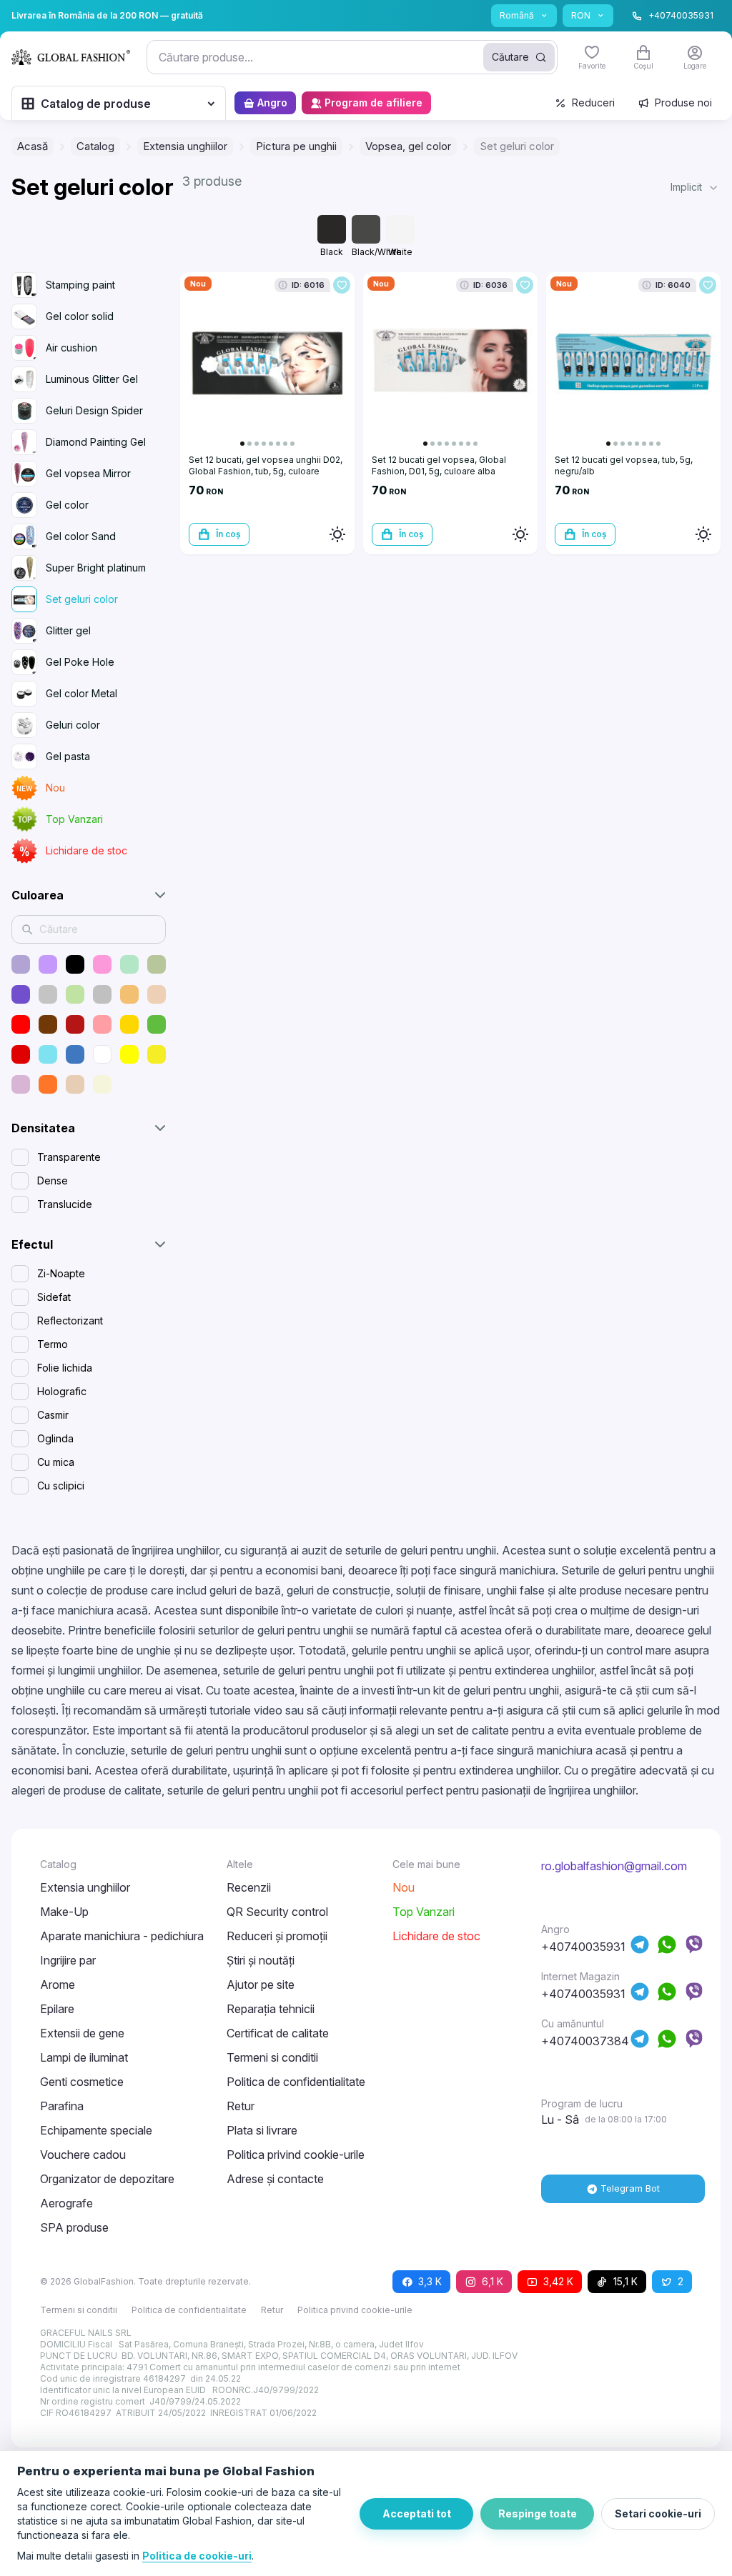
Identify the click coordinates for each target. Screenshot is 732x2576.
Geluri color (73, 725)
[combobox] (352, 57)
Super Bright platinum (96, 568)
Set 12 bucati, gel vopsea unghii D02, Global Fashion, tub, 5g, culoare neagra (266, 471)
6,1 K (493, 2281)
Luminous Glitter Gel (92, 379)
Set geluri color (82, 599)
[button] (696, 187)
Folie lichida (65, 1368)
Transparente (69, 1157)
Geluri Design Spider (94, 410)
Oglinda (55, 1438)
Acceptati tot (417, 2513)
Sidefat (54, 1297)
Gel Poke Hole (80, 662)
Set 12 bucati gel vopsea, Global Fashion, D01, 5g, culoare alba (439, 465)
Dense (53, 1180)
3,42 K (558, 2281)
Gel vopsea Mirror (88, 473)
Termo (53, 1344)
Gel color (67, 505)
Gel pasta (68, 756)
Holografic (62, 1391)
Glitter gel (68, 630)
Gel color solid (80, 316)
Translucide (65, 1204)
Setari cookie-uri (658, 2513)
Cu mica (56, 1462)
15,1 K (625, 2281)
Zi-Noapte (61, 1273)
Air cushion (71, 348)
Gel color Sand (81, 536)
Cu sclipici (61, 1486)
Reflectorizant (70, 1321)
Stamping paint (80, 285)
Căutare (510, 57)
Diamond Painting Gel (96, 442)
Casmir (53, 1415)
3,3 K (430, 2281)
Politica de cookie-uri (197, 2556)
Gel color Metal (81, 693)
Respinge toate (538, 2513)
